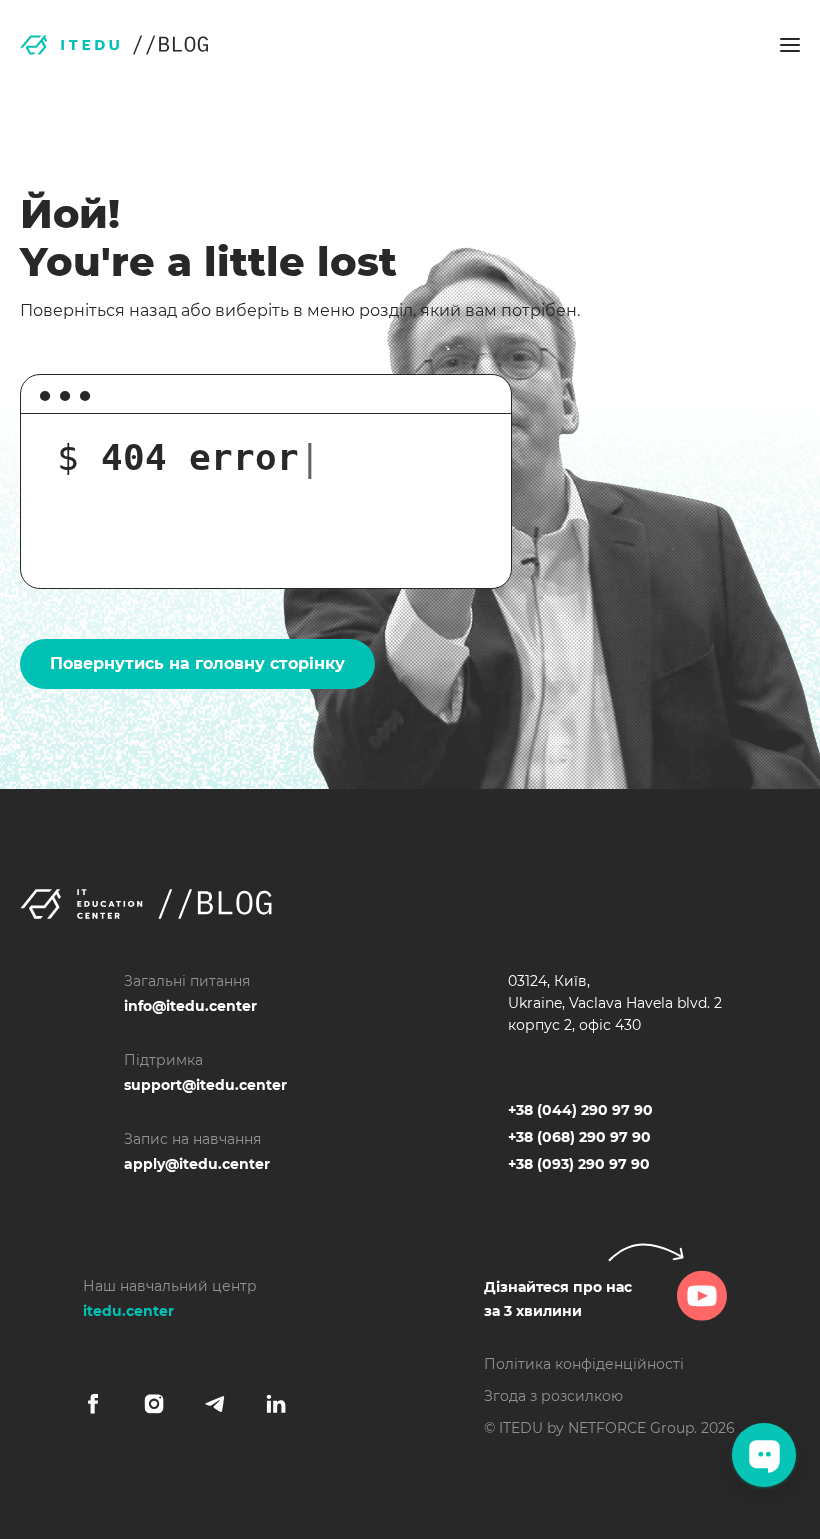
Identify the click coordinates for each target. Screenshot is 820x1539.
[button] (790, 45)
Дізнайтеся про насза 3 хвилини (558, 1299)
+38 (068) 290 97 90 (579, 1137)
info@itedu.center (190, 1006)
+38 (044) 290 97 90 (580, 1110)
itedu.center (128, 1311)
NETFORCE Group (631, 1428)
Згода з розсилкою (553, 1396)
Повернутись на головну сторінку (197, 663)
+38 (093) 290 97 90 (579, 1164)
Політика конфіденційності (584, 1364)
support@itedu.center (205, 1085)
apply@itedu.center (197, 1164)
